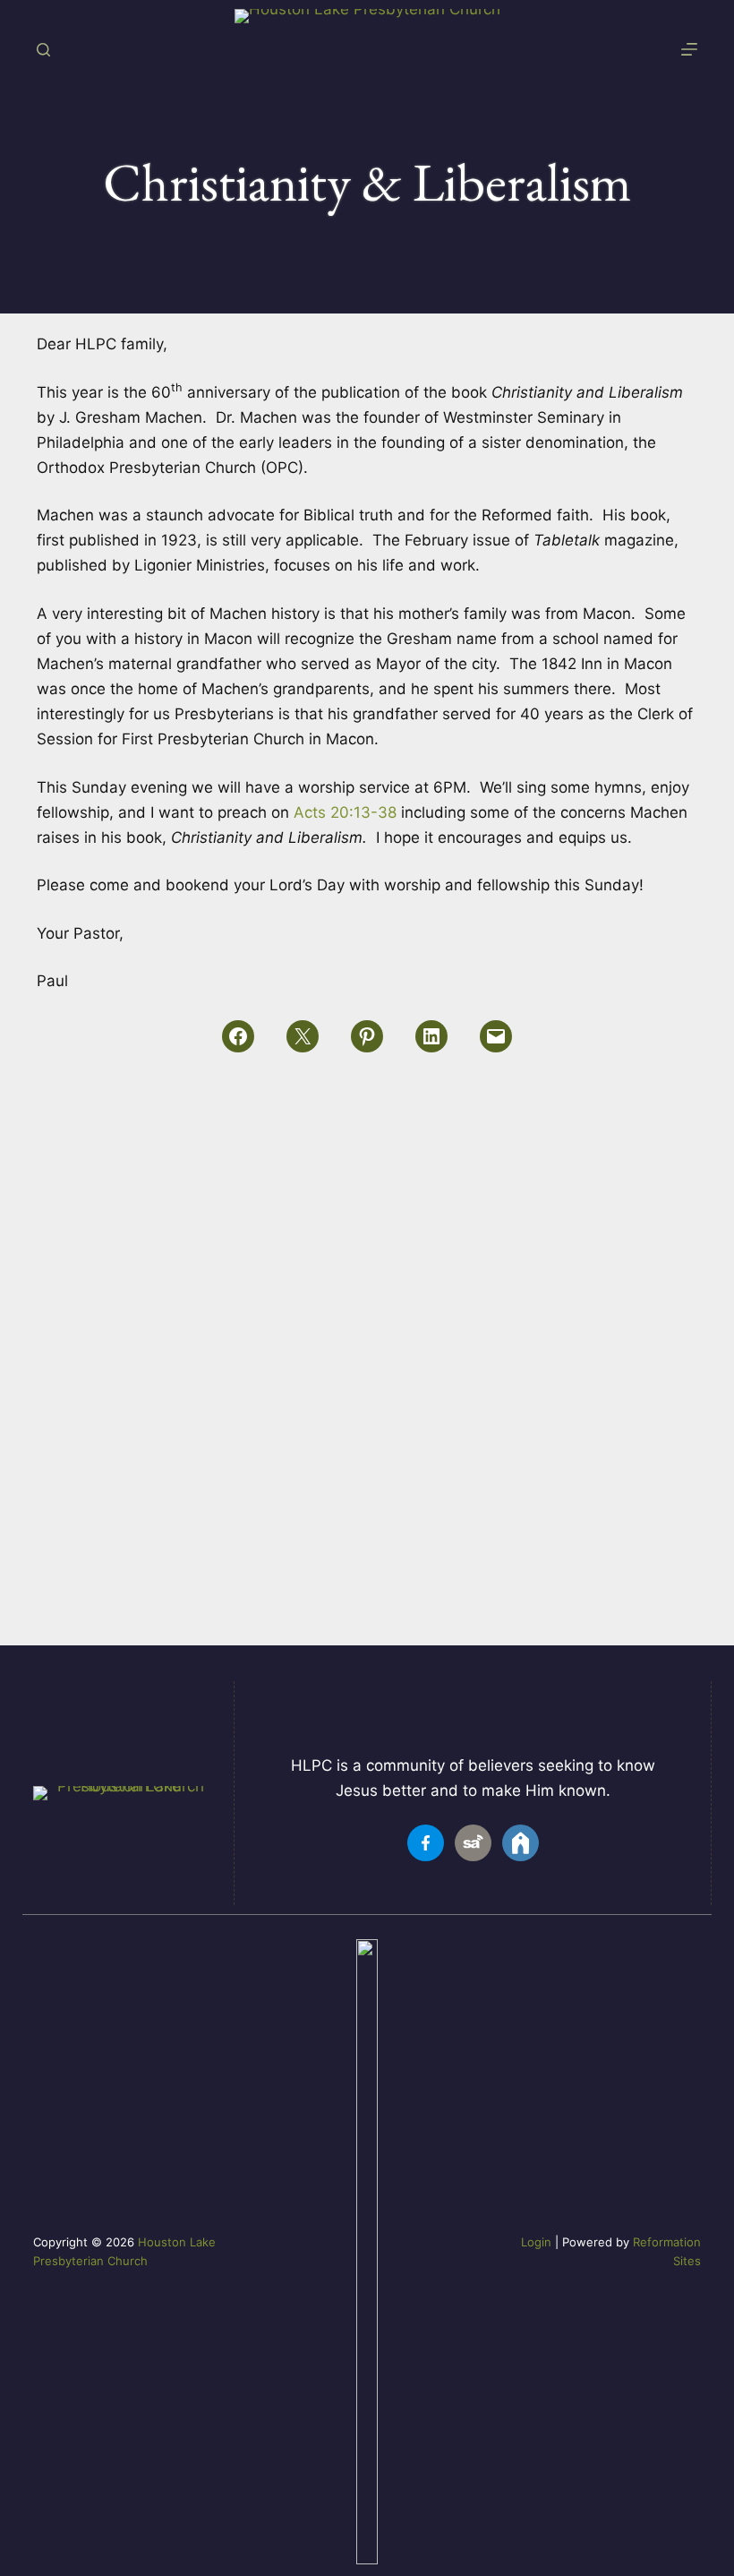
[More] (689, 49)
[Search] (43, 50)
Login (536, 2242)
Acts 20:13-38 (345, 812)
